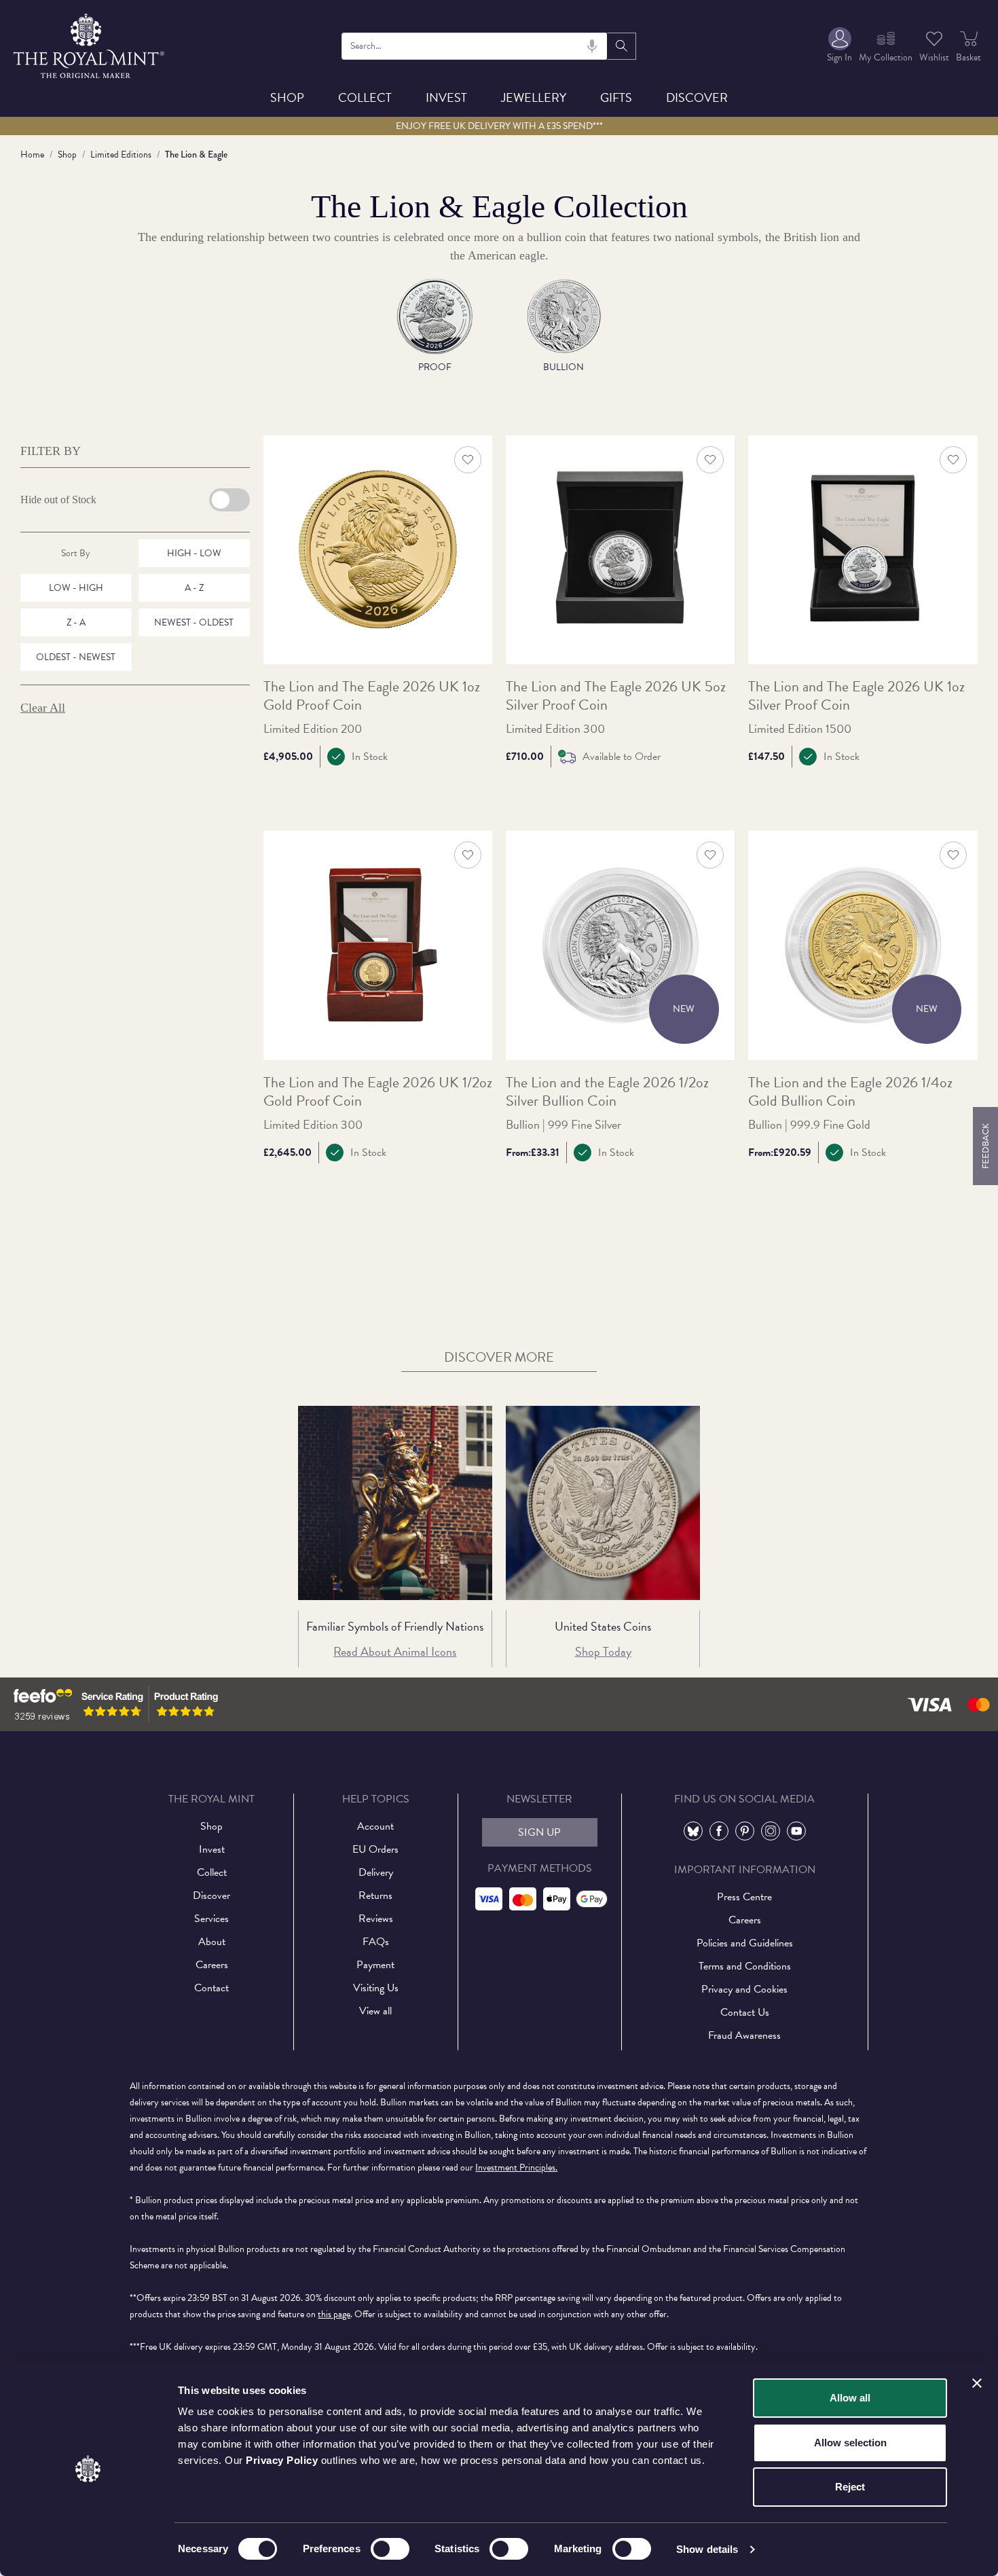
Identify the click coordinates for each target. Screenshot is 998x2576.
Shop (287, 97)
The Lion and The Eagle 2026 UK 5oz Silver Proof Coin (616, 696)
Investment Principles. (516, 2167)
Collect (365, 97)
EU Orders (375, 1849)
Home (32, 155)
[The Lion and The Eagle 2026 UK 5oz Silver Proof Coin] (620, 550)
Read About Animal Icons (395, 1651)
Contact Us (745, 2012)
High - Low (194, 553)
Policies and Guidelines (745, 1943)
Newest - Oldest (194, 622)
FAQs (376, 1942)
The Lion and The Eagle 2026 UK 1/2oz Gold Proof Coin (378, 1092)
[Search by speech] (592, 46)
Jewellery (534, 97)
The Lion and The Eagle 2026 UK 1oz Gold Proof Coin (372, 696)
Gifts (616, 97)
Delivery (376, 1872)
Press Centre (744, 1897)
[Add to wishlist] (468, 460)
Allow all (850, 2398)
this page (334, 2314)
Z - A (76, 622)
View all (375, 2011)
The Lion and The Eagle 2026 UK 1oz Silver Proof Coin (856, 696)
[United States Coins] (603, 1503)
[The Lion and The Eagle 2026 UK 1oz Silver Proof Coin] (863, 550)
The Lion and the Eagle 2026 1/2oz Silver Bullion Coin (607, 1092)
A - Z (194, 588)
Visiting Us (376, 1988)
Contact (211, 1988)
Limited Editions (121, 155)
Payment (375, 1965)
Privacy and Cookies (744, 1989)
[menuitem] (839, 46)
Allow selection (850, 2443)
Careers (212, 1965)
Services (211, 1919)
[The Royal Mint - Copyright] (90, 44)
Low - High (76, 588)
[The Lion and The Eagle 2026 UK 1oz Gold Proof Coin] (378, 550)
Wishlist (934, 57)
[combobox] (474, 46)
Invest (446, 97)
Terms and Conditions (745, 1966)
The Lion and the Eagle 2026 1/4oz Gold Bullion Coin (850, 1092)
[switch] (390, 2549)
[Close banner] (977, 2383)
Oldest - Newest (76, 657)
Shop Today (603, 1651)
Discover (697, 97)
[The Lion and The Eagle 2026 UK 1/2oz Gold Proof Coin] (378, 945)
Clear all (43, 708)
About (212, 1942)
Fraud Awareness (744, 2035)
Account (375, 1826)
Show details (707, 2549)
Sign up (539, 1832)
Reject (850, 2487)
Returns (375, 1895)
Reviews (376, 1919)
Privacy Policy (282, 2460)
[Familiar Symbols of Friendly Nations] (395, 1503)
